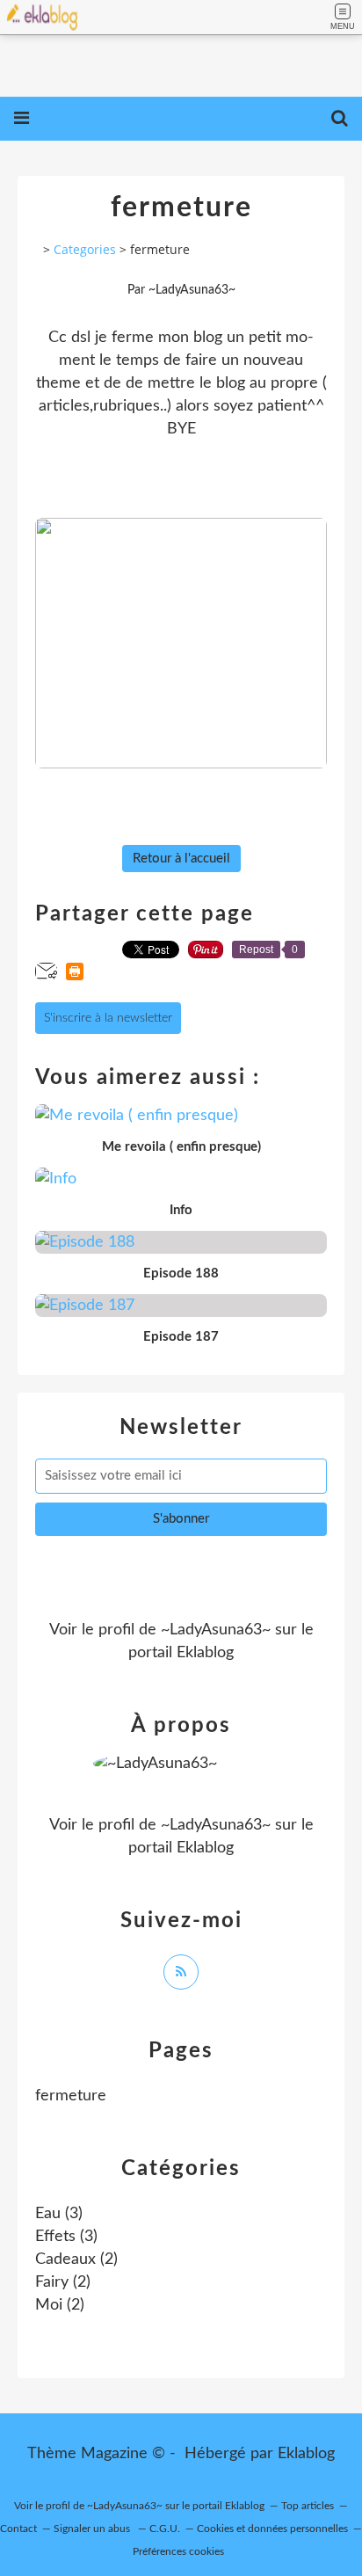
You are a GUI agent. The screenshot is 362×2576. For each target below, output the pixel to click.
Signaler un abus (93, 2529)
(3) (59, 2214)
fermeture (71, 2096)
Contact (18, 2529)
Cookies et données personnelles (272, 2529)
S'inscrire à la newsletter (108, 1018)
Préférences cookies (178, 2551)
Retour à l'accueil (181, 859)
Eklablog (306, 2454)
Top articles (308, 2506)
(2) (76, 2259)
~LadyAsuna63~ (216, 1630)
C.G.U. (165, 2529)
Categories (85, 249)
